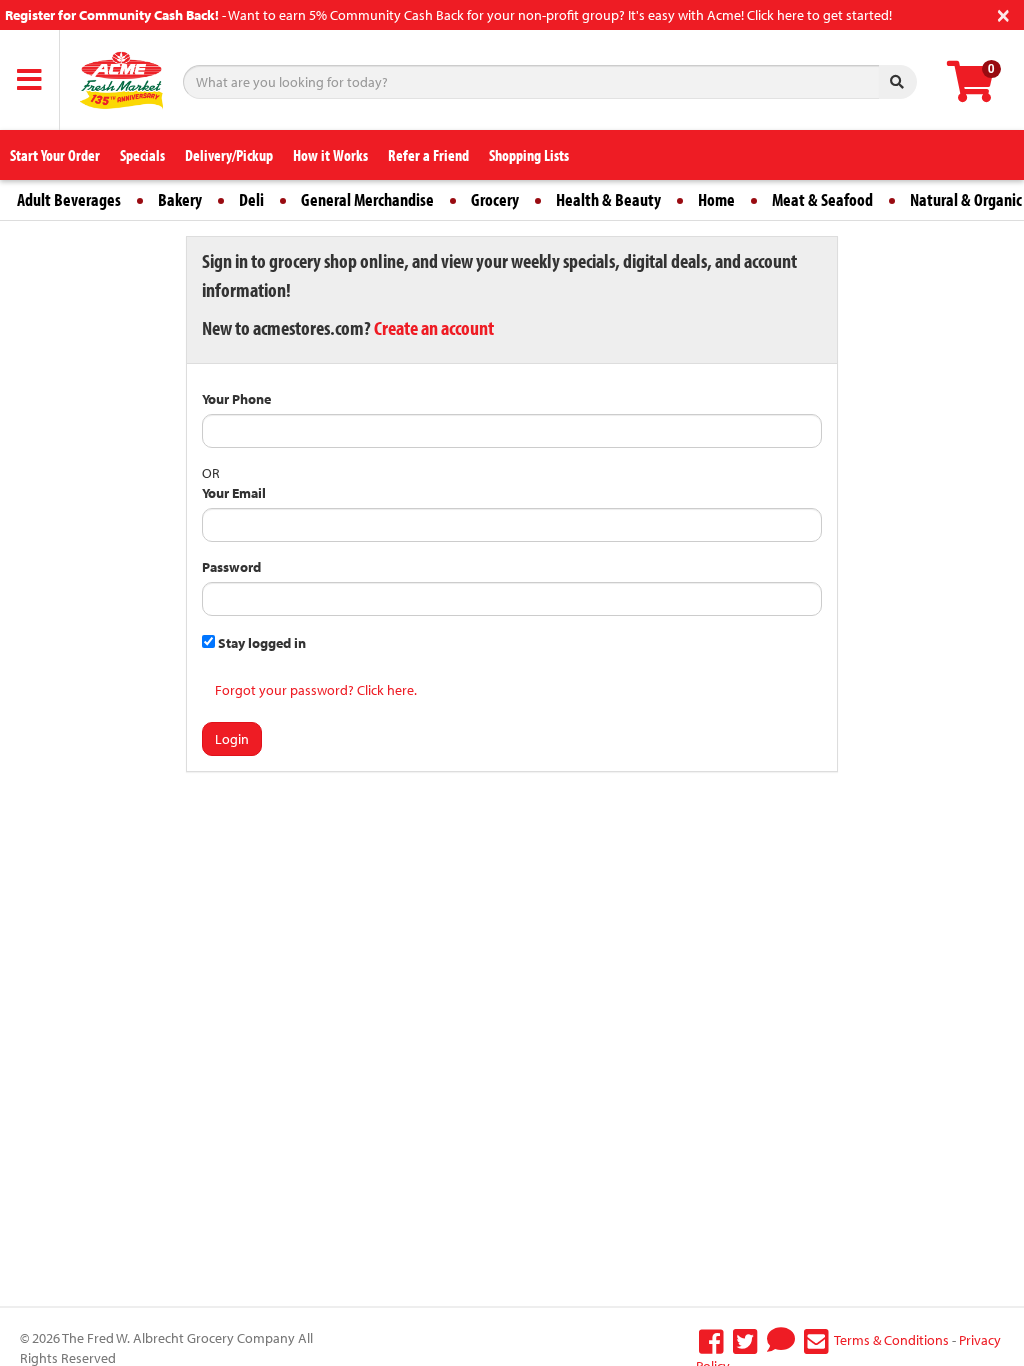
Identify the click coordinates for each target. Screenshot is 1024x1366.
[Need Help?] (781, 1340)
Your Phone (236, 399)
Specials (142, 155)
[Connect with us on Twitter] (745, 1340)
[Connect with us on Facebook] (711, 1340)
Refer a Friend (428, 155)
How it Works (330, 155)
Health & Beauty (608, 199)
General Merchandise (367, 199)
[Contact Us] (816, 1340)
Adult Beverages (69, 199)
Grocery (495, 199)
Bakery (180, 199)
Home (716, 199)
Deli (251, 199)
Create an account (434, 327)
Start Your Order (55, 155)
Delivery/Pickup (229, 155)
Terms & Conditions (891, 1340)
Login (232, 739)
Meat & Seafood (822, 199)
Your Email (234, 493)
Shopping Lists (529, 155)
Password (231, 567)
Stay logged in (260, 643)
